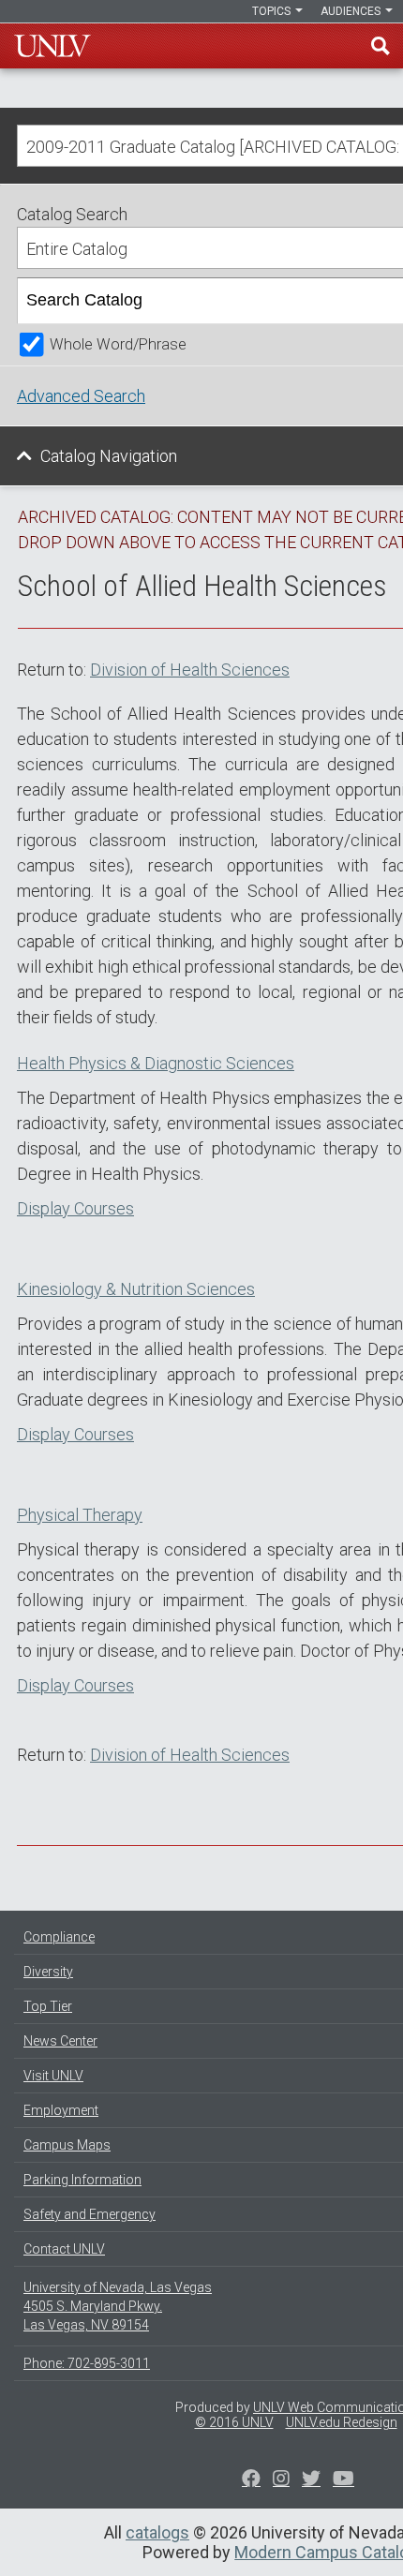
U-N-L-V (52, 46)
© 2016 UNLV (234, 2422)
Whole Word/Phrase (118, 344)
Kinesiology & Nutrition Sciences (136, 1289)
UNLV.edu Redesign (342, 2422)
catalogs (157, 2532)
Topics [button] (273, 11)
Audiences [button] (352, 11)
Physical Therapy (80, 1515)
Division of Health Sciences (190, 670)
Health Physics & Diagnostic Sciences (156, 1063)
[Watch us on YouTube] (343, 2480)
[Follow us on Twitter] (281, 2480)
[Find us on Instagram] (311, 2480)
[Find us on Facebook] (251, 2480)
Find (381, 46)
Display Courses (75, 1208)
